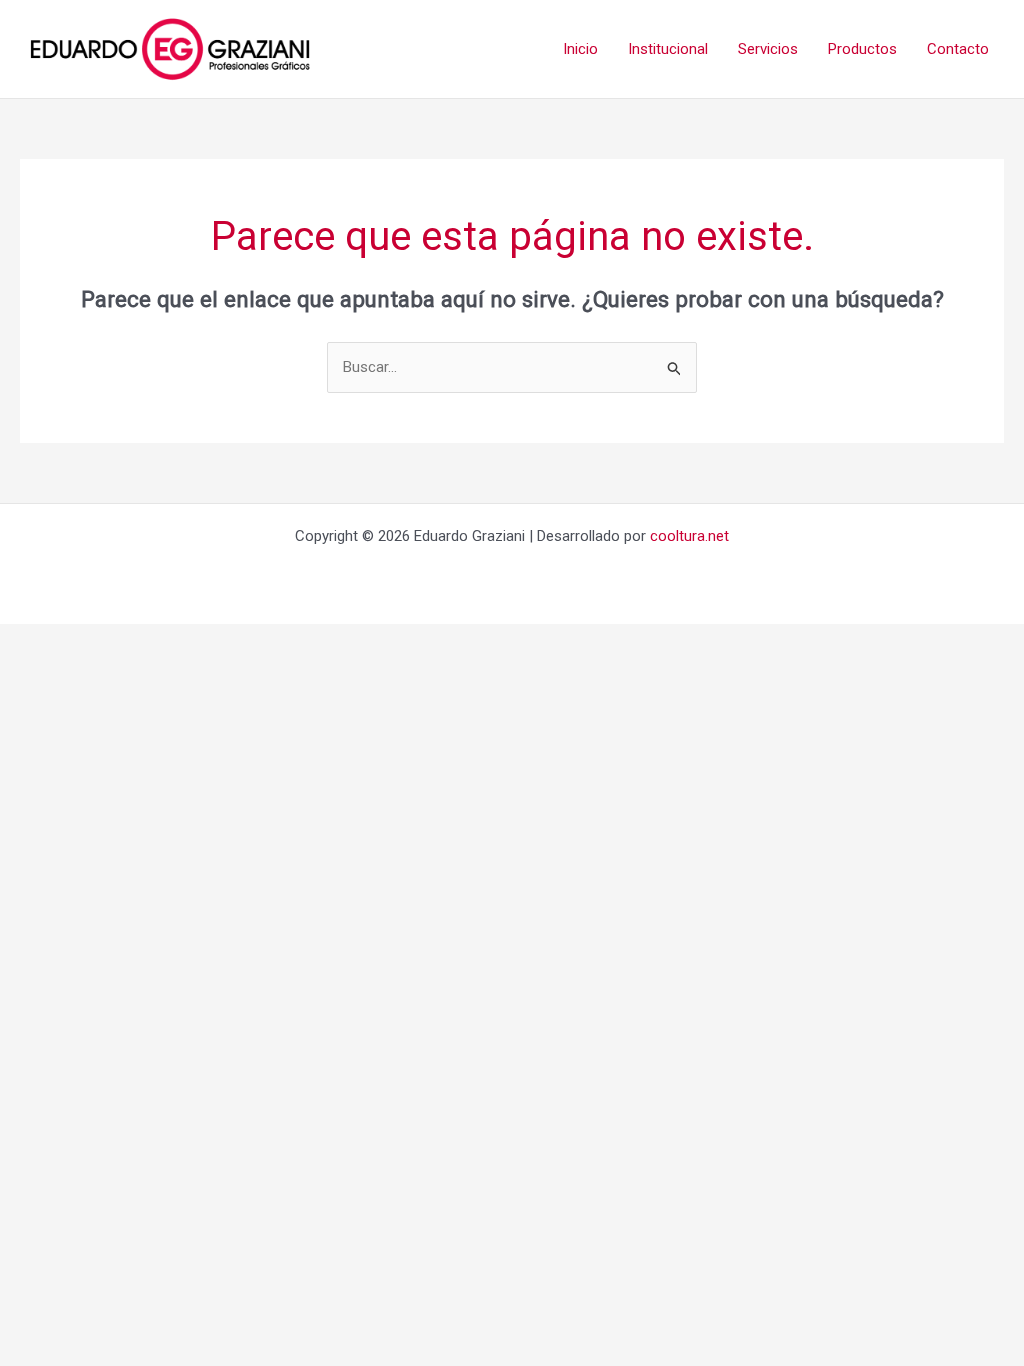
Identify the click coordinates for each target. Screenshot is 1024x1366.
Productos (862, 49)
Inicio (580, 49)
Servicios (768, 49)
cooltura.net (689, 536)
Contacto (958, 49)
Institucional (668, 49)
